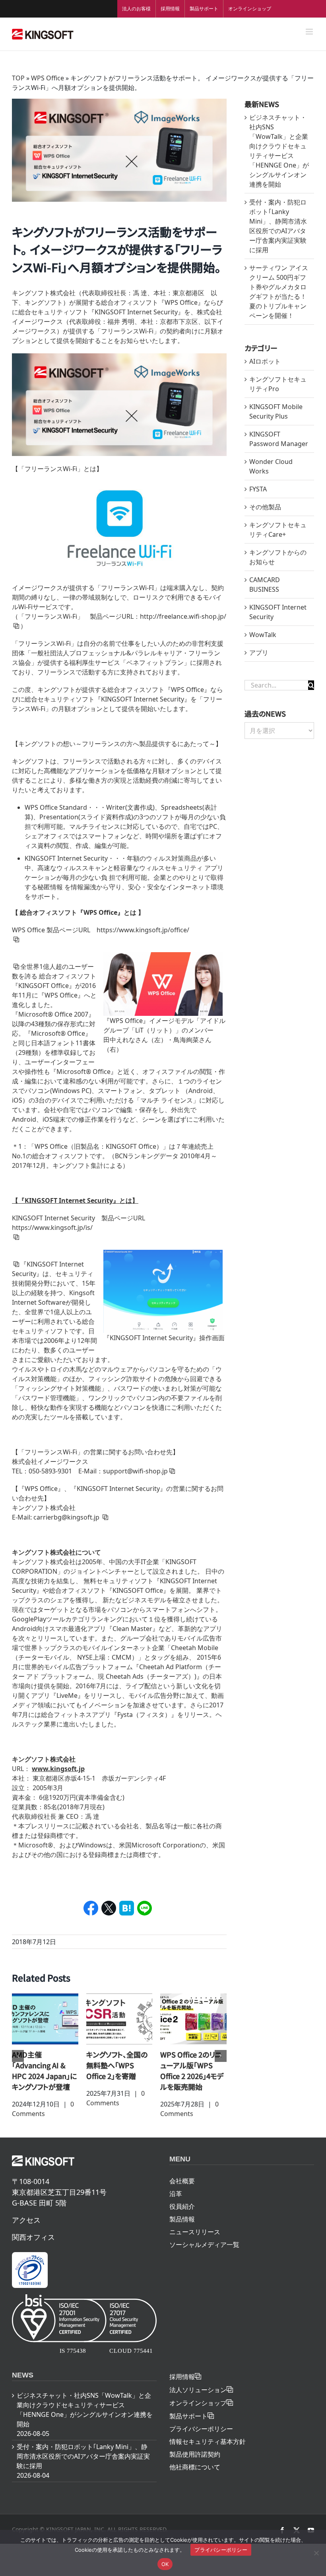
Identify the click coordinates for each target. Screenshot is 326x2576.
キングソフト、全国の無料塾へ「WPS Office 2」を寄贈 (117, 2065)
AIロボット (265, 361)
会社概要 (182, 2181)
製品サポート (204, 9)
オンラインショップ (250, 9)
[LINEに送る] (145, 1908)
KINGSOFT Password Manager (279, 439)
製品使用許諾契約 (195, 2454)
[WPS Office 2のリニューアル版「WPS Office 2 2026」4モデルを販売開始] (193, 2018)
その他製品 (265, 507)
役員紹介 (182, 2206)
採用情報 (170, 9)
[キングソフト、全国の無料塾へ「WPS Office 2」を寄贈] (119, 2018)
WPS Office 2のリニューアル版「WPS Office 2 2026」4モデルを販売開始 (192, 2070)
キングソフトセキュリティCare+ (278, 530)
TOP (18, 78)
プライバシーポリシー (201, 2429)
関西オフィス (33, 2237)
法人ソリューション (198, 2390)
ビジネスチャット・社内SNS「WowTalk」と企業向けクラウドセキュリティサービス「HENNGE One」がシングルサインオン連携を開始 (85, 2410)
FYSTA (258, 489)
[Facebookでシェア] (91, 1908)
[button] (18, 2056)
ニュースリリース (195, 2232)
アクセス (26, 2220)
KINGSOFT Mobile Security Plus (276, 411)
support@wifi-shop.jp (135, 1471)
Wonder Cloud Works (271, 466)
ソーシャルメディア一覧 (204, 2245)
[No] (316, 2553)
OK (165, 2564)
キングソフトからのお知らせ (278, 557)
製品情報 (182, 2219)
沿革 (176, 2194)
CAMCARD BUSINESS (265, 585)
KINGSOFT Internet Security (278, 612)
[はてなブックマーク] (127, 1908)
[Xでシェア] (109, 1908)
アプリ (259, 653)
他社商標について (195, 2467)
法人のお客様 (136, 9)
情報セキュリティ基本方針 (208, 2442)
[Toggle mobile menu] (310, 32)
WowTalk (263, 635)
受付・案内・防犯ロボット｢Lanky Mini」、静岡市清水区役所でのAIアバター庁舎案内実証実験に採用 (83, 2456)
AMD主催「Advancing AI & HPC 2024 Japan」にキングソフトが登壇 (44, 2070)
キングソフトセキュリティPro (278, 384)
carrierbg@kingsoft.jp (67, 1517)
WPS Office (48, 78)
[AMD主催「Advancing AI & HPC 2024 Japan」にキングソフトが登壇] (45, 2018)
